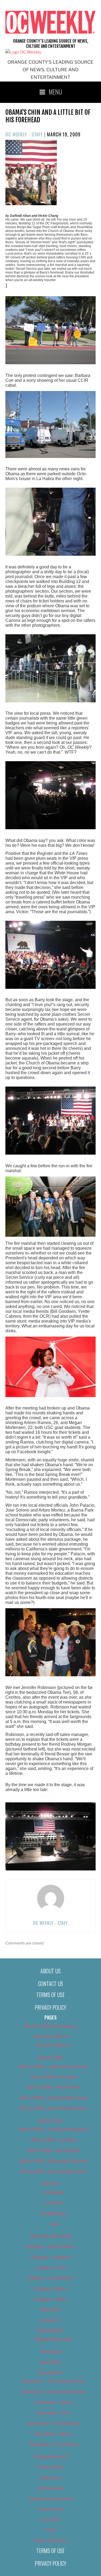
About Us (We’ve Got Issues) (50, 2026)
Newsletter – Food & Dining (54, 2423)
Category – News (51, 2299)
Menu (55, 92)
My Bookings (54, 2213)
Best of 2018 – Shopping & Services (54, 2098)
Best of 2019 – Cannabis (54, 2140)
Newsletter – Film (54, 2413)
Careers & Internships (51, 2236)
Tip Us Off (50, 2520)
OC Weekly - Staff (24, 134)
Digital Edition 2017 (54, 2339)
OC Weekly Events (50, 2457)
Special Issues (50, 2488)
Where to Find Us (50, 2541)
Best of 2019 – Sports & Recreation (54, 2172)
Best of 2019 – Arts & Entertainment (54, 2129)
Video (51, 2530)
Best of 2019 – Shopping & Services (54, 2161)
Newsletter (51, 2362)
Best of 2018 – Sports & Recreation (54, 2108)
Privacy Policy (50, 2007)
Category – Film (50, 2268)
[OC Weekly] (23, 52)
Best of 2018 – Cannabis (54, 2077)
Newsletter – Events (54, 2402)
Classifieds (51, 2310)
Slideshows (51, 2478)
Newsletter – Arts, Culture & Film (54, 2381)
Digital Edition (50, 2331)
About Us (50, 1971)
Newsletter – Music (54, 2434)
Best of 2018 (51, 2058)
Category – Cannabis (51, 2257)
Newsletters (51, 2373)
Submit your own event (51, 2499)
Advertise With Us (50, 2036)
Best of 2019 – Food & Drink (54, 2150)
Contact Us (51, 1984)
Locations (54, 2203)
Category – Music (50, 2289)
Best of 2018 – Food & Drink (54, 2087)
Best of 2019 (51, 2121)
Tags (54, 2224)
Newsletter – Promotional (54, 2444)
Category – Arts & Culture (50, 2247)
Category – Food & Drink (50, 2278)
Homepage (51, 2352)
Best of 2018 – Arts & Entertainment (54, 2066)
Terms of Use (50, 1995)
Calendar (51, 2184)
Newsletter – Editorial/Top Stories (54, 2392)
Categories (54, 2192)
